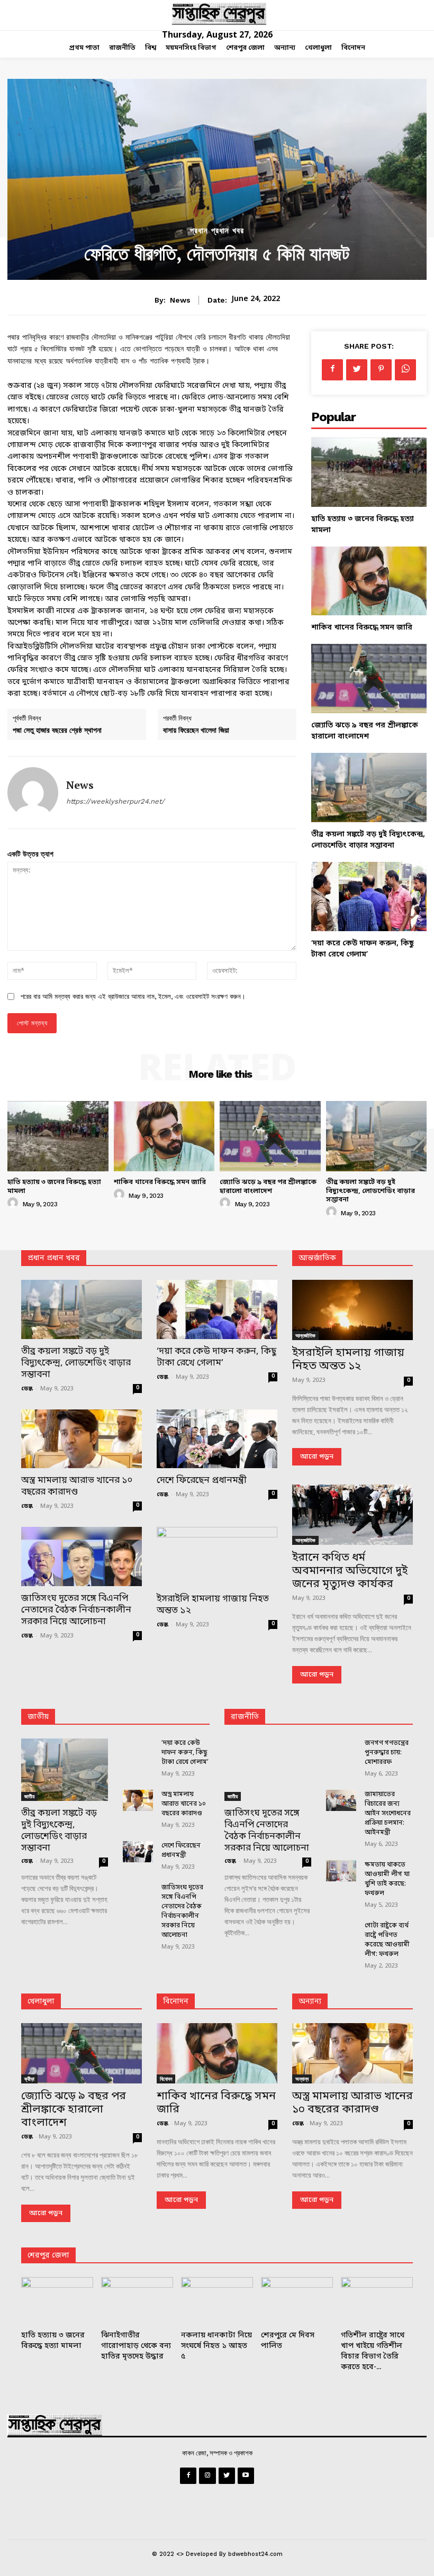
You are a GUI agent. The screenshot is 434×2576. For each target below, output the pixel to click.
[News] (33, 793)
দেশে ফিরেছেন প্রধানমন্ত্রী (202, 1481)
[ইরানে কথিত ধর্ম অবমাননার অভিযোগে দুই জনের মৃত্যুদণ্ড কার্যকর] (352, 1515)
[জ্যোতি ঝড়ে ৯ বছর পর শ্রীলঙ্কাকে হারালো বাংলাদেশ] (369, 679)
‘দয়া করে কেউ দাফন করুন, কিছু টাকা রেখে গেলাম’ (216, 1357)
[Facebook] (332, 370)
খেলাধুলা (41, 2002)
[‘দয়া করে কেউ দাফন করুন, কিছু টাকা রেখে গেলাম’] (369, 896)
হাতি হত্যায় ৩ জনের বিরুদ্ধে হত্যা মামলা (54, 1187)
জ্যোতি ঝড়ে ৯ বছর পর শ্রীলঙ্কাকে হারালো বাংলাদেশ (268, 1187)
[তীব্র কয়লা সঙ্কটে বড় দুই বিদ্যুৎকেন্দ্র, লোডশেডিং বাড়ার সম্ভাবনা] (369, 788)
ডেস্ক (27, 1389)
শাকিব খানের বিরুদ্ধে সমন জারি (362, 628)
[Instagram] (207, 2476)
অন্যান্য (310, 2002)
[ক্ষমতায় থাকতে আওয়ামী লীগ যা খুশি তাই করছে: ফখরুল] (341, 1871)
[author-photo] (14, 1203)
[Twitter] (357, 370)
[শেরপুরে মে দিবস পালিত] (297, 2302)
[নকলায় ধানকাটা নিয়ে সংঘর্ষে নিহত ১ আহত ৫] (217, 2302)
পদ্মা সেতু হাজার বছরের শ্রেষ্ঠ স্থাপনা (57, 730)
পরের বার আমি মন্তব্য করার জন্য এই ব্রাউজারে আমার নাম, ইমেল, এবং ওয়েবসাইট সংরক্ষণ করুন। (133, 996)
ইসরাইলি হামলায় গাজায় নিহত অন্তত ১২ (213, 1605)
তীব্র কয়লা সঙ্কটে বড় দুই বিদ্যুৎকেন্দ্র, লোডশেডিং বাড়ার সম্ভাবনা (370, 1191)
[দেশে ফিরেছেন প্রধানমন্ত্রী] (217, 1439)
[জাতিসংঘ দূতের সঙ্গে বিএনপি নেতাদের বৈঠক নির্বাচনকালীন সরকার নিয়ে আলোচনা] (82, 1556)
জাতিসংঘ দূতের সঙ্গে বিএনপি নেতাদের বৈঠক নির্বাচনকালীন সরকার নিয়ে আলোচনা (76, 1610)
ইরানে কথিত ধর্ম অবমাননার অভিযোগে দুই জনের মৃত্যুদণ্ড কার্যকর (350, 1571)
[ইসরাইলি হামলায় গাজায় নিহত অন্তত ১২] (217, 1557)
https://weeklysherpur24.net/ (115, 801)
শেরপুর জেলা (48, 2256)
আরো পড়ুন (317, 1457)
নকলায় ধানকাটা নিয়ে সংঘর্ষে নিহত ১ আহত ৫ (216, 2346)
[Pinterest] (381, 370)
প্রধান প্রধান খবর (217, 231)
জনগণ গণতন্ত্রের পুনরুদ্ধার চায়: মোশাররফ (387, 1753)
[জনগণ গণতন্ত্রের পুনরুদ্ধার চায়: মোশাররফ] (341, 1749)
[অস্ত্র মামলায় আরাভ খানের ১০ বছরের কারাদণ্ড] (82, 1439)
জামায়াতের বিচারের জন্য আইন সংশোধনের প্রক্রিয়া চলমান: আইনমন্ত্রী (388, 1814)
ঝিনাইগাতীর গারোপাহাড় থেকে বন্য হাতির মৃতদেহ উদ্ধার (136, 2346)
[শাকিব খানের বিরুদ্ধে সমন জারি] (369, 581)
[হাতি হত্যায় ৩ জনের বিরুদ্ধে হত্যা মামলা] (369, 472)
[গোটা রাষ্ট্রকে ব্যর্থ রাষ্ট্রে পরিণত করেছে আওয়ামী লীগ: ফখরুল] (341, 1932)
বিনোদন (176, 2002)
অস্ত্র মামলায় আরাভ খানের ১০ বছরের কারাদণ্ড (77, 1486)
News (180, 300)
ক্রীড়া (29, 2079)
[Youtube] (246, 2476)
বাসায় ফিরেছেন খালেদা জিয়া (196, 730)
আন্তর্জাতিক (305, 1335)
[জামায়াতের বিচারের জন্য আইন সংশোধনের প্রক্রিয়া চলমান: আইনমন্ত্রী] (341, 1800)
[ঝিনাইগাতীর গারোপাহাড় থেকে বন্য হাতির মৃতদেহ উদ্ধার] (137, 2302)
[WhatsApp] (405, 370)
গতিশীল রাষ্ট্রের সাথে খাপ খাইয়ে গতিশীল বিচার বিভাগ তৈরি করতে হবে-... (373, 2351)
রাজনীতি (245, 1717)
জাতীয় (38, 1717)
